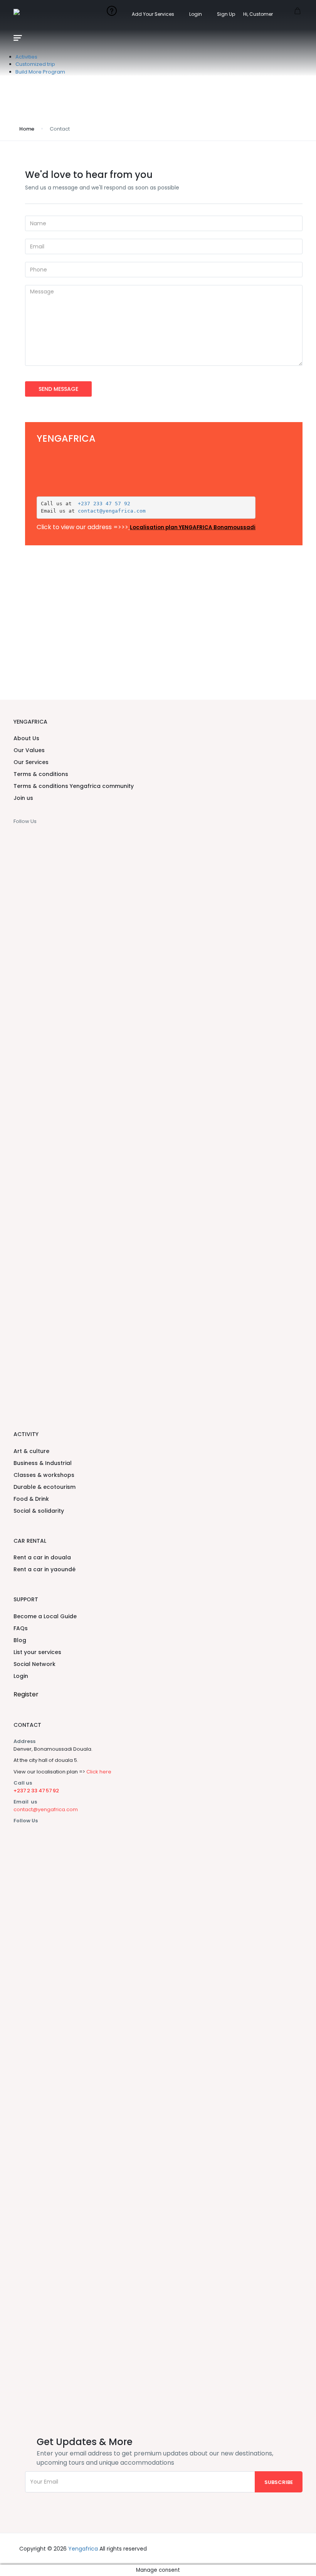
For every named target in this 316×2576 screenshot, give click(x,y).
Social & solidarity (39, 1511)
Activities (26, 57)
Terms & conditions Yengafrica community (74, 786)
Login (196, 14)
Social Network (34, 1664)
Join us (23, 798)
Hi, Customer (259, 14)
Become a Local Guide (45, 1616)
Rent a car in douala (42, 1557)
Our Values (29, 750)
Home (27, 129)
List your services (37, 1652)
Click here (99, 1772)
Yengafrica (83, 2549)
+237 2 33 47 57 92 (36, 1791)
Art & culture (31, 1451)
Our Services (31, 762)
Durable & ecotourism (45, 1487)
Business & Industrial (43, 1463)
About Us (26, 738)
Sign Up (226, 14)
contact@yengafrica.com (112, 511)
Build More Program (40, 72)
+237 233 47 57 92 (103, 504)
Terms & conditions (41, 774)
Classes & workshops (44, 1475)
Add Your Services (153, 14)
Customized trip (35, 64)
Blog (20, 1640)
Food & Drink (31, 1499)
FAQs (21, 1628)
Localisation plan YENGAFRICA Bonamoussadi (193, 527)
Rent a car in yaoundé (45, 1569)
